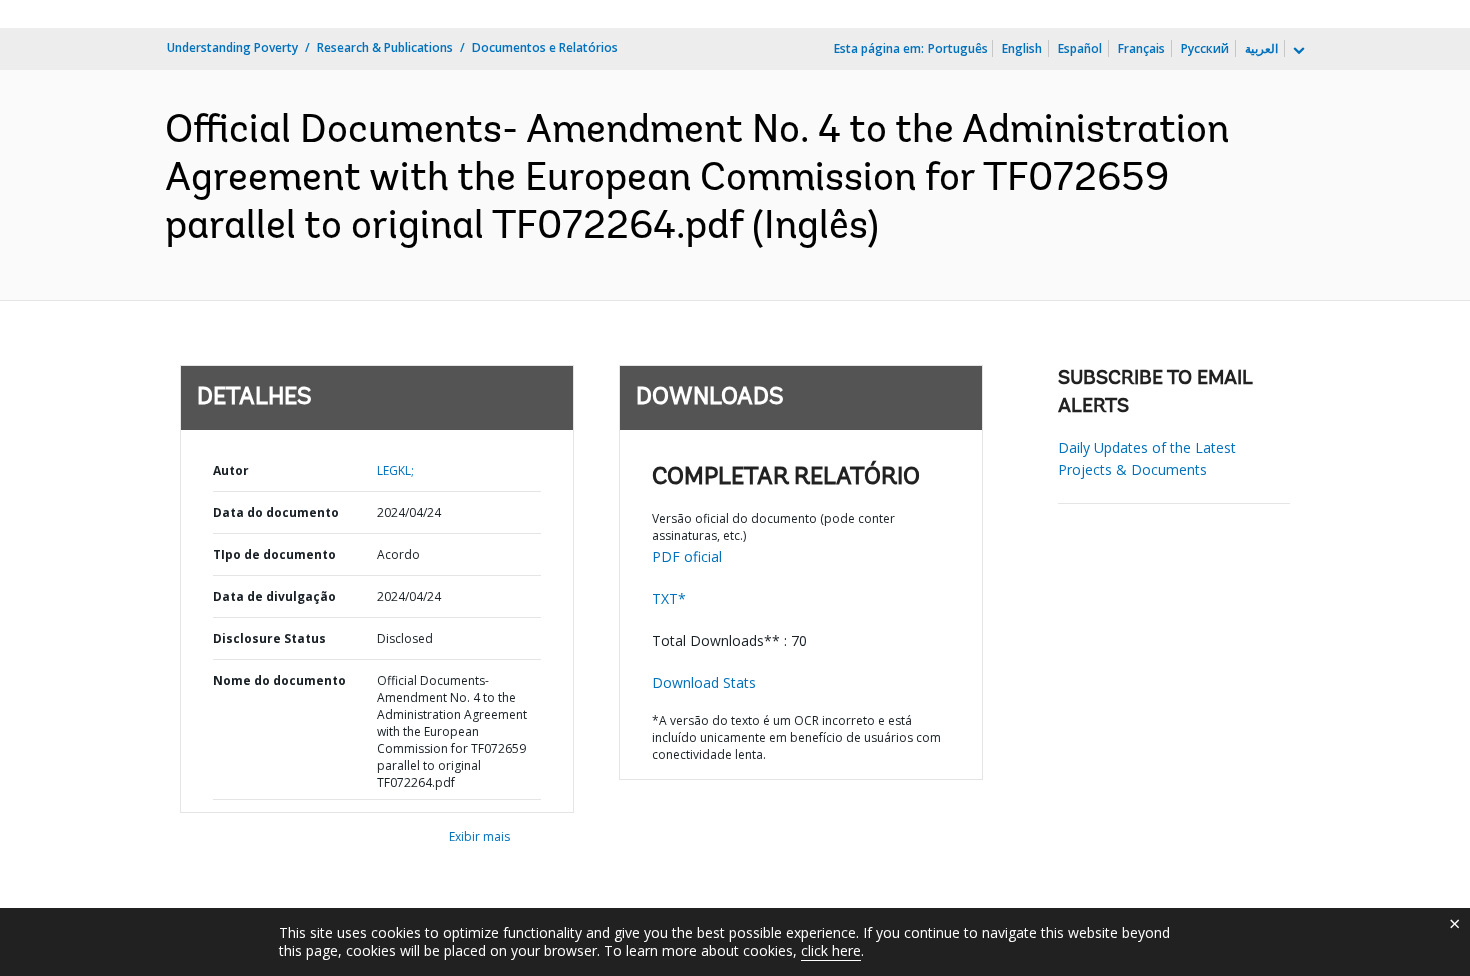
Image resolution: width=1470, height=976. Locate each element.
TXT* (669, 598)
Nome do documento (279, 680)
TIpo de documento (274, 554)
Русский (1205, 48)
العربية (1261, 48)
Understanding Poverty (232, 47)
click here (831, 950)
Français (1141, 48)
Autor (231, 470)
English (1022, 48)
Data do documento (276, 512)
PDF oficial (687, 556)
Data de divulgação (274, 596)
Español (1080, 48)
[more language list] (1297, 51)
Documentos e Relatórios (545, 47)
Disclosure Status (269, 638)
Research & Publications (385, 47)
